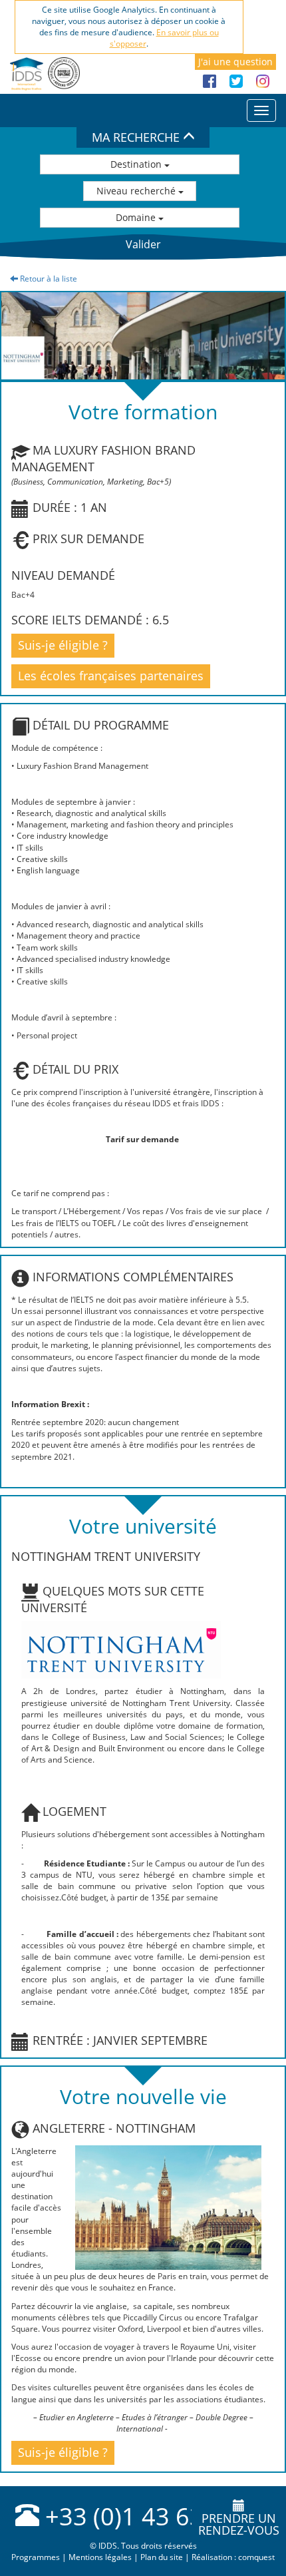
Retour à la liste (48, 279)
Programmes (36, 2557)
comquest (256, 2557)
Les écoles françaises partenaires (111, 676)
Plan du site (162, 2557)
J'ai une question (235, 62)
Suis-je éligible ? (63, 645)
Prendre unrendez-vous (239, 2524)
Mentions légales (100, 2557)
